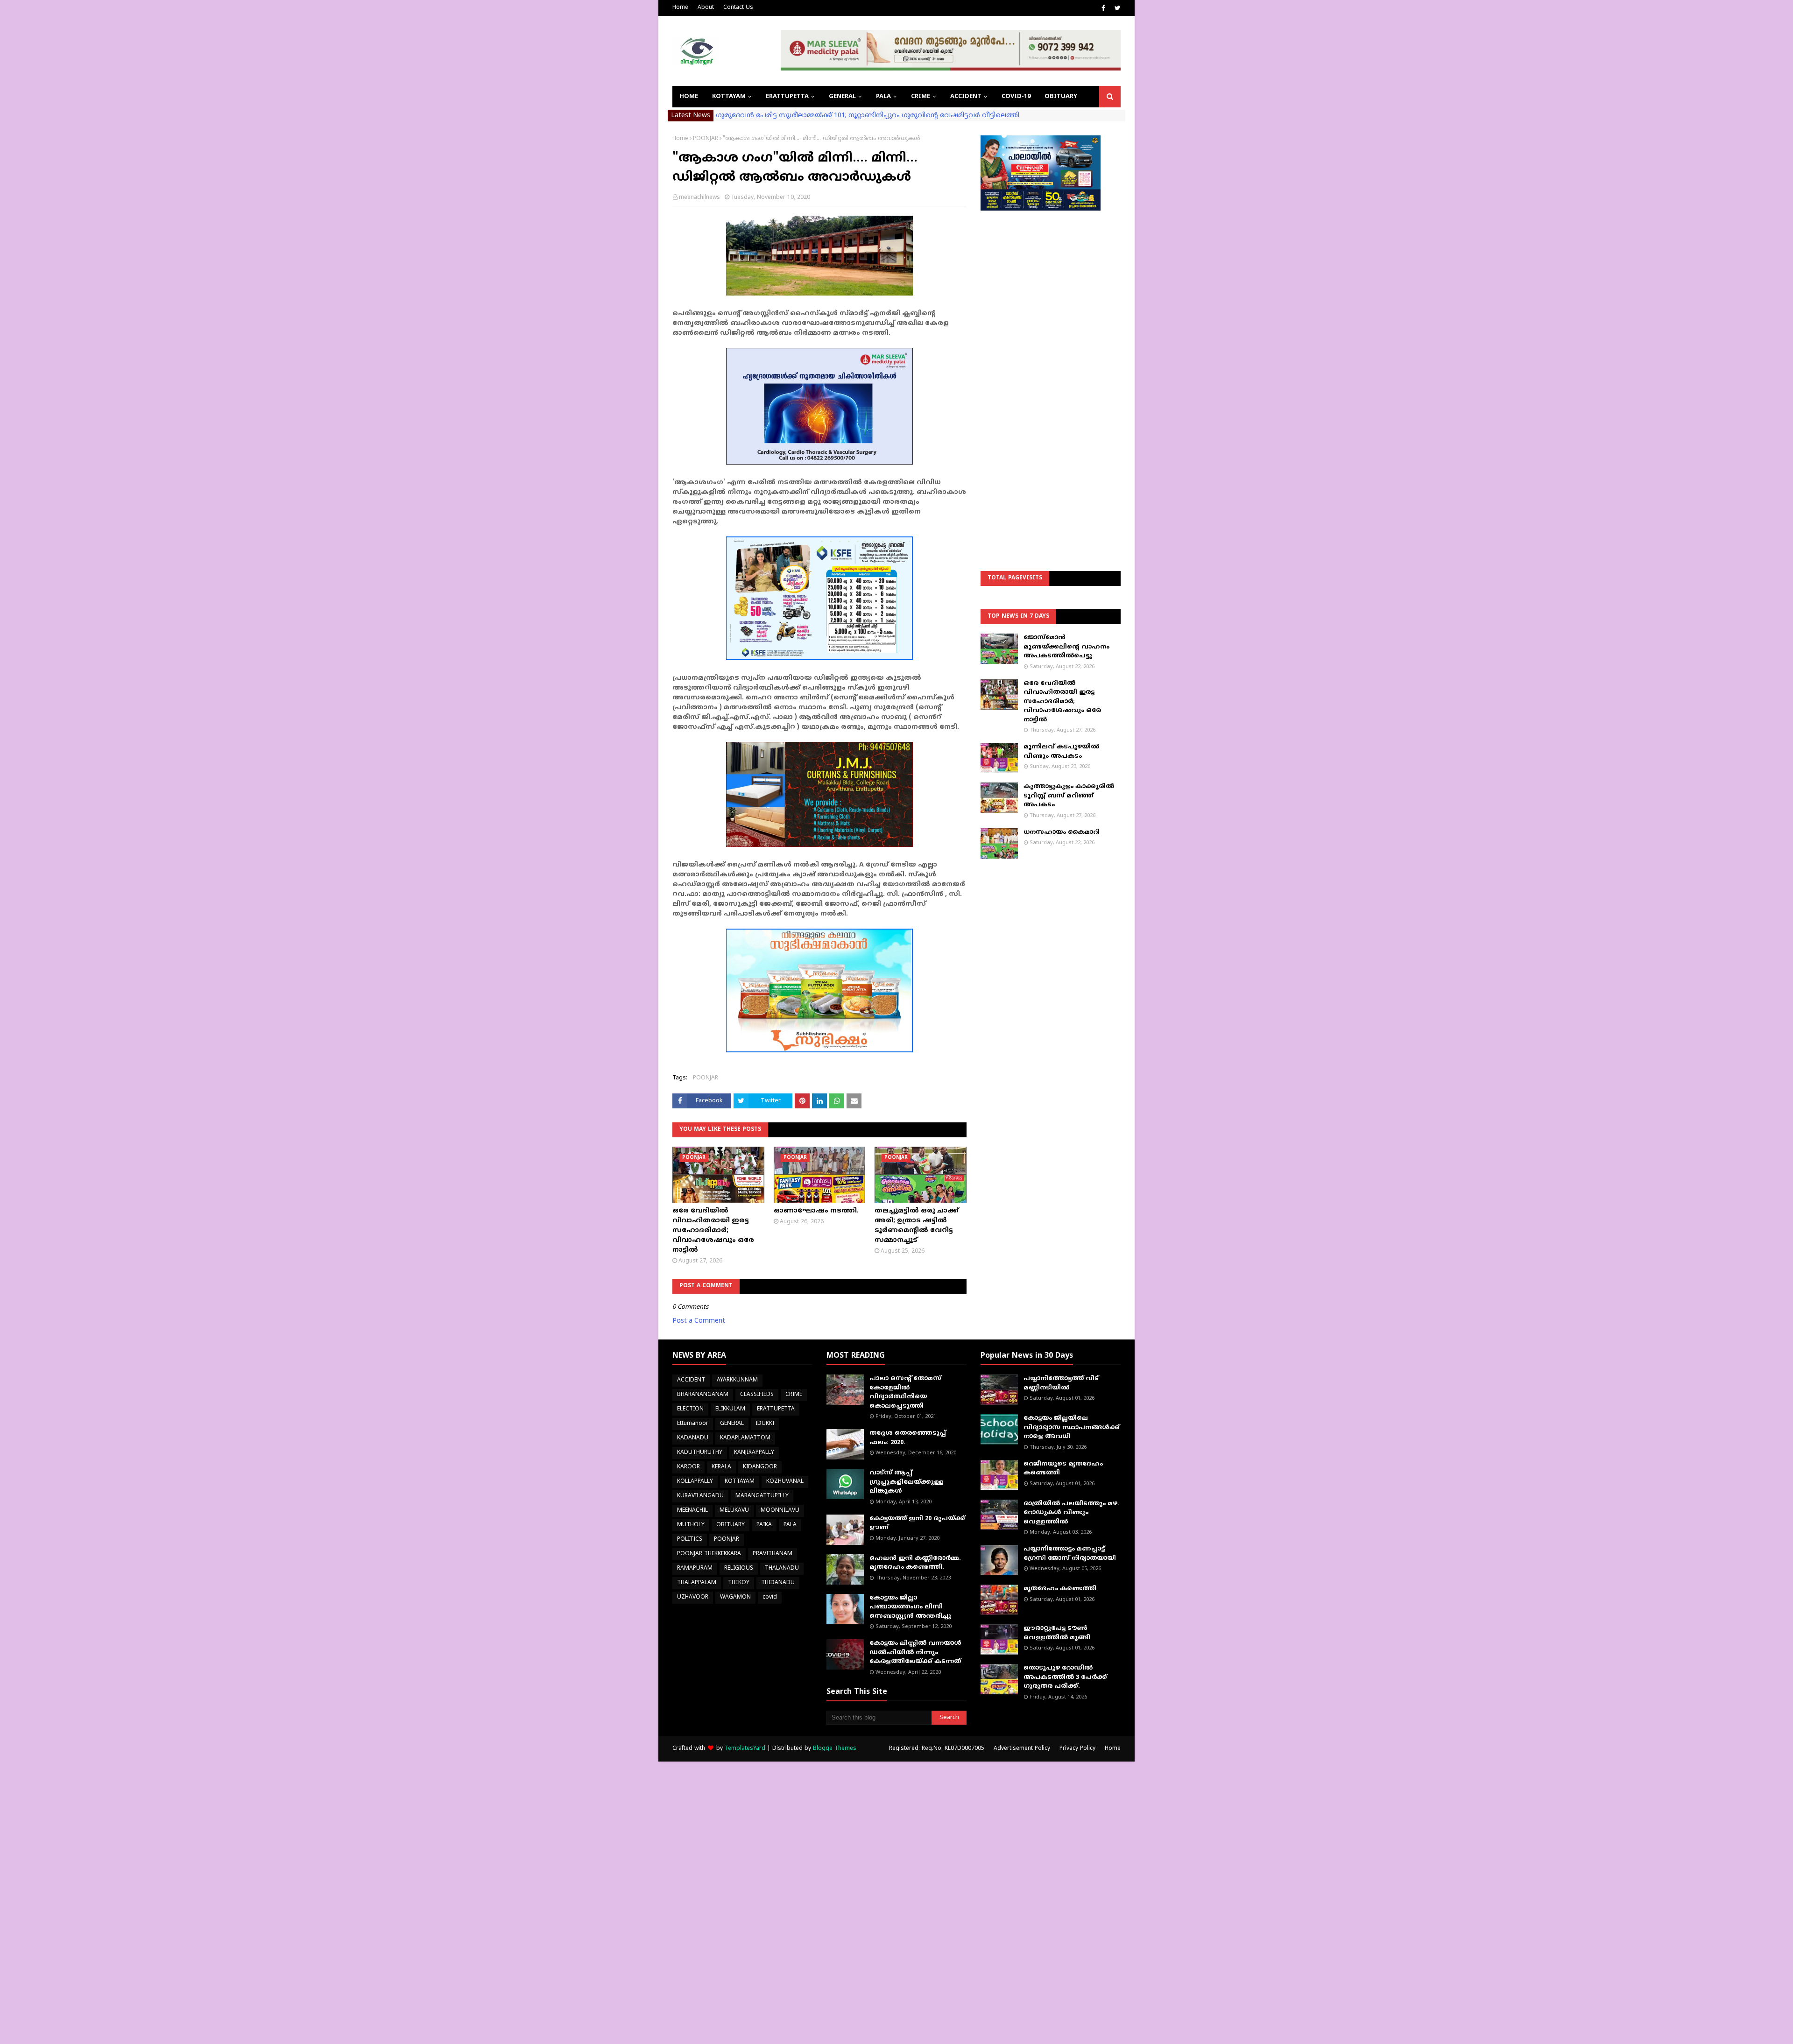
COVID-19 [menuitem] (1016, 97)
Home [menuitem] (689, 97)
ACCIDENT (691, 1380)
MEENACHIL (692, 1511)
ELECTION (690, 1409)
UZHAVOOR (693, 1597)
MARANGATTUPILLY (762, 1496)
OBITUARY (731, 1525)
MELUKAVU (734, 1511)
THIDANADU (778, 1583)
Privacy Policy (1077, 1749)
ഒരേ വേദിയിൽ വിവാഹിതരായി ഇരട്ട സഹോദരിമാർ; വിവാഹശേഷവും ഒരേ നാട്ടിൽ (713, 1230)
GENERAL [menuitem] (842, 97)
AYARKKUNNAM (737, 1380)
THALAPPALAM (697, 1583)
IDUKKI (765, 1424)
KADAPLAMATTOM (745, 1438)
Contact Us (738, 8)
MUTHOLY (691, 1525)
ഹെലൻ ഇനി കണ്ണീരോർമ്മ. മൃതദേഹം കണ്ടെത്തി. (915, 1563)
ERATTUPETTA (776, 1409)
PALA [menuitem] (883, 97)
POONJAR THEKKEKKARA (709, 1554)
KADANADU (693, 1438)
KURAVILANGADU (700, 1496)
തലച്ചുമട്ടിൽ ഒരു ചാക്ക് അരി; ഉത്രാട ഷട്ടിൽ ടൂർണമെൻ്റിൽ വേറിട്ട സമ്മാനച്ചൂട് (917, 1226)
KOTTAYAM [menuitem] (729, 97)
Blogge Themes (835, 1749)
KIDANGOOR (760, 1467)
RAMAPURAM (695, 1568)
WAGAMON (735, 1597)
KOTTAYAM (740, 1482)
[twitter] (1116, 8)
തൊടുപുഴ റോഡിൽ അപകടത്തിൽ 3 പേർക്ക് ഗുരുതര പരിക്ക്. (1065, 1677)
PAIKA (764, 1525)
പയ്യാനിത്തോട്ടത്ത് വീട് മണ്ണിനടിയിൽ (1061, 1383)
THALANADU (782, 1568)
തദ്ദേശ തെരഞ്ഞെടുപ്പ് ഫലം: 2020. (908, 1438)
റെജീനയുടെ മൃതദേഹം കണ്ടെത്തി (1063, 1469)
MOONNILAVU (780, 1511)
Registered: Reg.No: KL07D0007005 (937, 1749)
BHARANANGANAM (703, 1395)
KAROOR (688, 1467)
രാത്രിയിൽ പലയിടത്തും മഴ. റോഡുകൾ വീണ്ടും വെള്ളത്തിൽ (1071, 1513)
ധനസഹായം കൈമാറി (1062, 832)
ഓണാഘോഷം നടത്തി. (816, 1211)
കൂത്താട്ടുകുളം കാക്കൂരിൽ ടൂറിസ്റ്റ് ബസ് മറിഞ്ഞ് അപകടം (1069, 796)
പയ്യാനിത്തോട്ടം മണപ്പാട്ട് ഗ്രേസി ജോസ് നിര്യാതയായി (1070, 1554)
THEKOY (739, 1583)
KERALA (721, 1467)
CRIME (794, 1395)
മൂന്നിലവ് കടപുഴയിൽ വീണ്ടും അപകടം (1061, 752)
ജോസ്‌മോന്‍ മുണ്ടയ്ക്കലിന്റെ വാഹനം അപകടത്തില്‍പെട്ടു (1066, 647)
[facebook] (1103, 8)
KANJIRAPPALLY (754, 1453)
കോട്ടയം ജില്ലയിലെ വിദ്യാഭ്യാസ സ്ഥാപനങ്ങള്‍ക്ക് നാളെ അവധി (1072, 1427)
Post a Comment (699, 1321)
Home (680, 8)
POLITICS (690, 1540)
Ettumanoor (693, 1424)
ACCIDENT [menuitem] (966, 97)
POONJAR (706, 139)
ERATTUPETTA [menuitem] (787, 97)
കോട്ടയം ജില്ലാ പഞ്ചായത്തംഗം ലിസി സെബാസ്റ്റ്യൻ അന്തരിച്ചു (910, 1607)
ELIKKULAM (730, 1409)
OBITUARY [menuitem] (1061, 97)
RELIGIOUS (739, 1568)
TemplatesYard (745, 1749)
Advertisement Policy (1022, 1749)
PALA (790, 1525)
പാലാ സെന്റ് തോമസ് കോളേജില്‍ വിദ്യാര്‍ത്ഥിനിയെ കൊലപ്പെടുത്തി (905, 1392)
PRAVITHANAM (773, 1554)
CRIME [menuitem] (921, 97)
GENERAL (732, 1424)
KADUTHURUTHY (700, 1453)
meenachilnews (699, 198)
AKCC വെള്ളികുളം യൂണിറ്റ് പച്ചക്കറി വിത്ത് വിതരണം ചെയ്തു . (818, 116)
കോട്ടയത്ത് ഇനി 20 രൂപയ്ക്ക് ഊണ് (917, 1523)
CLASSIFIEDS (757, 1395)
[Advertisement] (1051, 367)
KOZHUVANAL (785, 1482)
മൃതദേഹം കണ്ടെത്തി (1060, 1589)
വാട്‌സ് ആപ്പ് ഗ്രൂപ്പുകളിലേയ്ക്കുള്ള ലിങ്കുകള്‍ (907, 1482)
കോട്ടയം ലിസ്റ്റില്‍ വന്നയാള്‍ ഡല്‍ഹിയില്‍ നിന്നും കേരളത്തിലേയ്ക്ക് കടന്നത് (915, 1653)
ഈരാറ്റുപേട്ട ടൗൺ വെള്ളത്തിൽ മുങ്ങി (1057, 1633)
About (706, 8)
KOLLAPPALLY (695, 1482)
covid (770, 1597)
